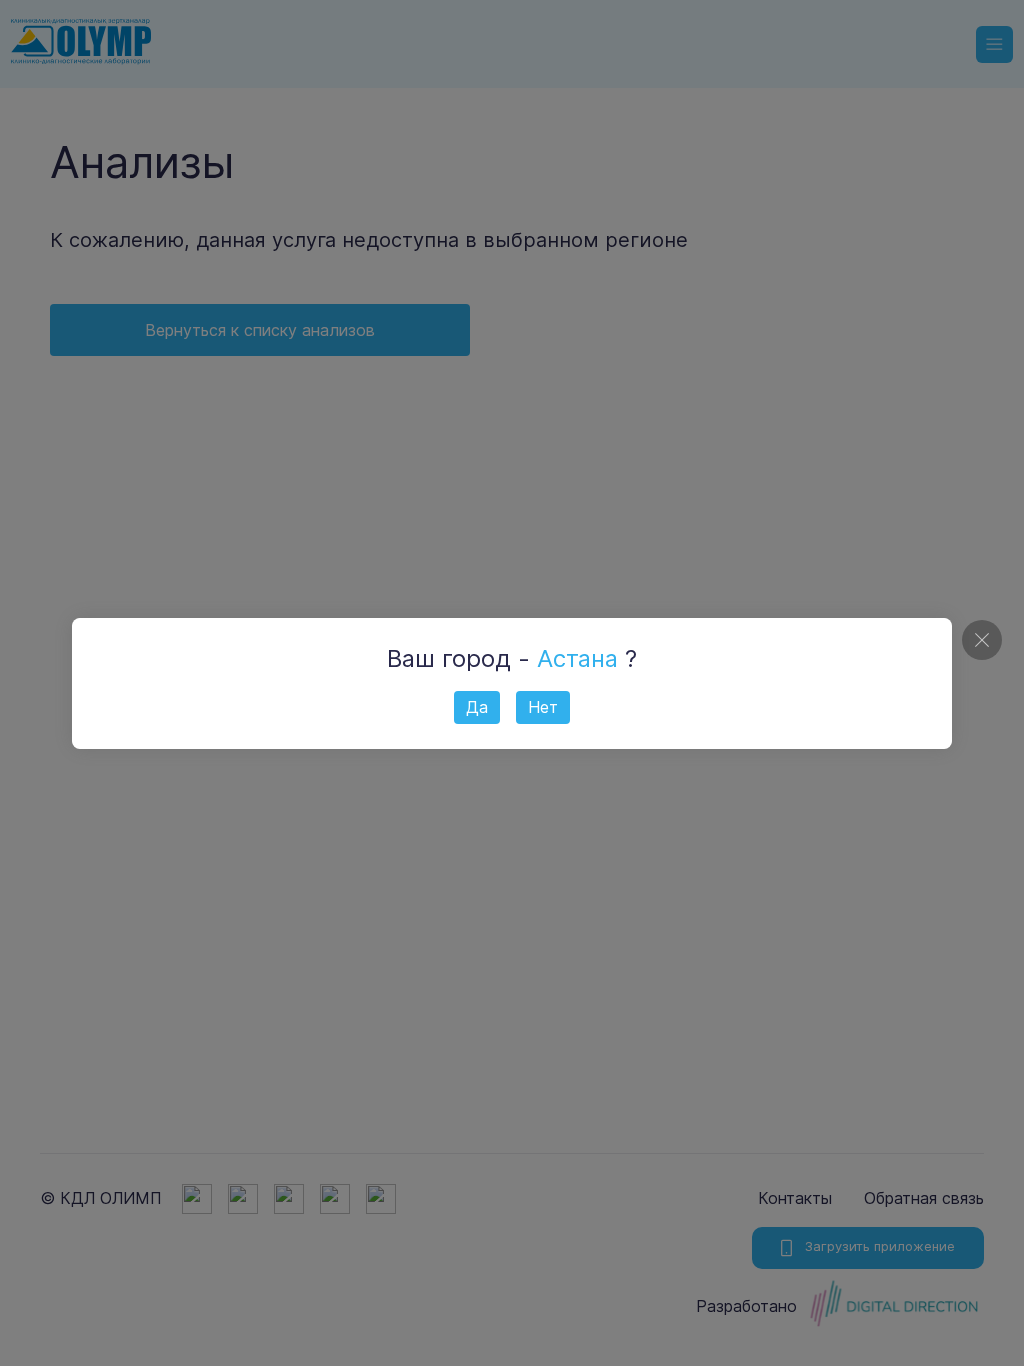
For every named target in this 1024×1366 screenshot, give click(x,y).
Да (477, 707)
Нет (543, 707)
